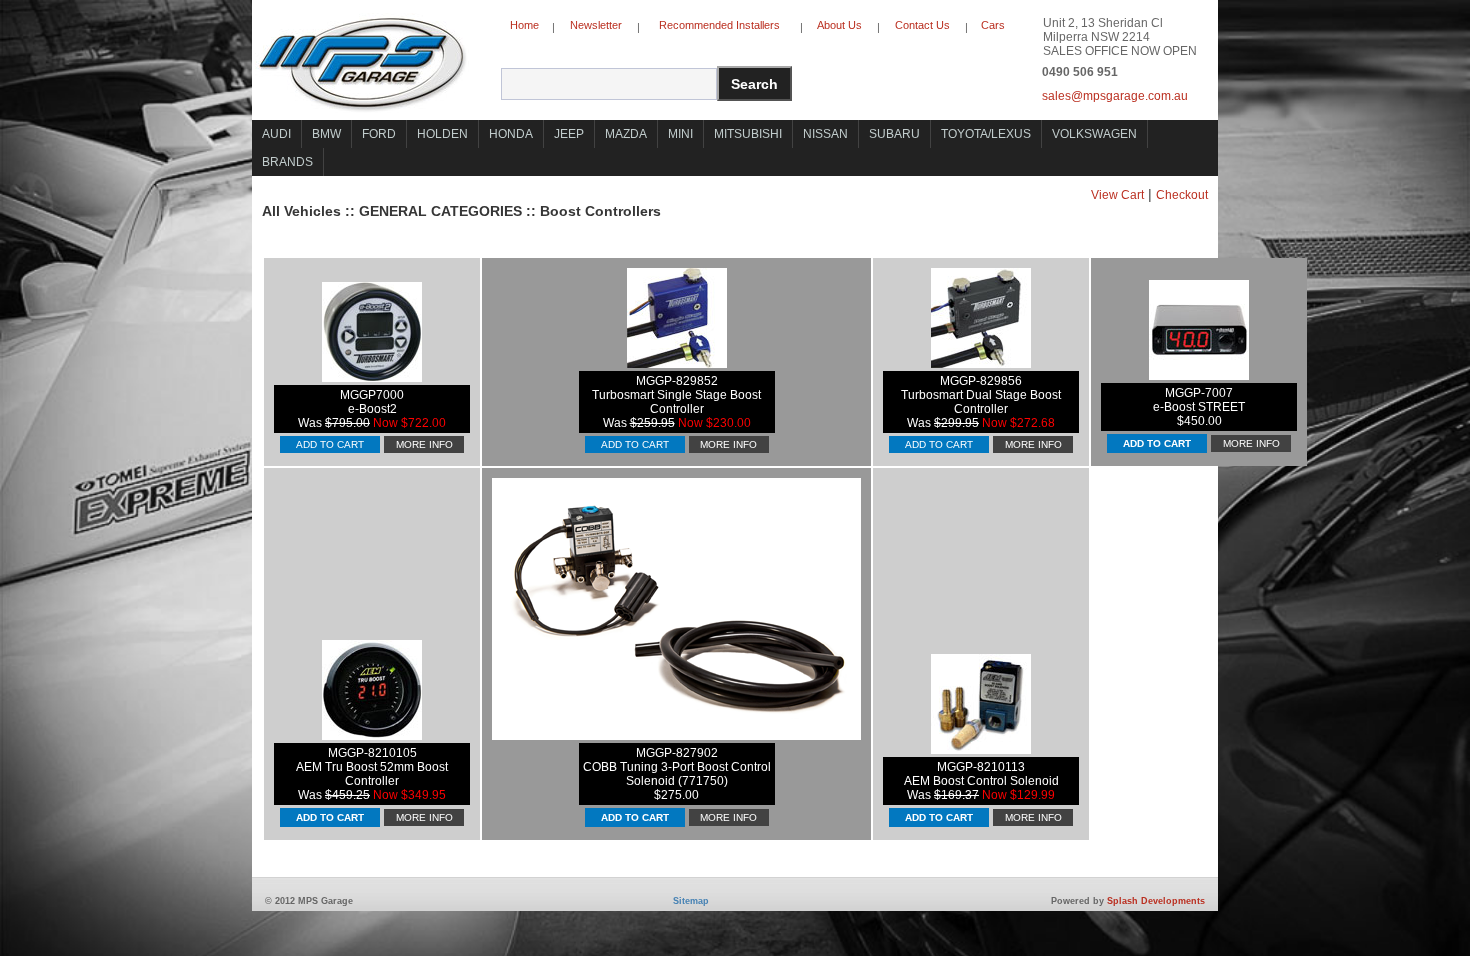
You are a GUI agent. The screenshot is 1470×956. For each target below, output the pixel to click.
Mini (680, 134)
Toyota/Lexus (986, 134)
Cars (993, 25)
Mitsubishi (748, 134)
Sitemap (691, 901)
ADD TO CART (330, 444)
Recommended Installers (719, 25)
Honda (511, 134)
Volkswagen (1094, 134)
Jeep (569, 134)
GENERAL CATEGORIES (440, 211)
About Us (839, 25)
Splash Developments (1156, 901)
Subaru (894, 134)
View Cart (1117, 195)
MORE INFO (424, 444)
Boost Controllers (600, 211)
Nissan (825, 134)
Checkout (1182, 195)
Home (524, 25)
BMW (326, 134)
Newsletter (596, 25)
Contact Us (922, 25)
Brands (287, 162)
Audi (276, 134)
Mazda (626, 134)
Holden (442, 134)
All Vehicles (301, 211)
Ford (379, 134)
